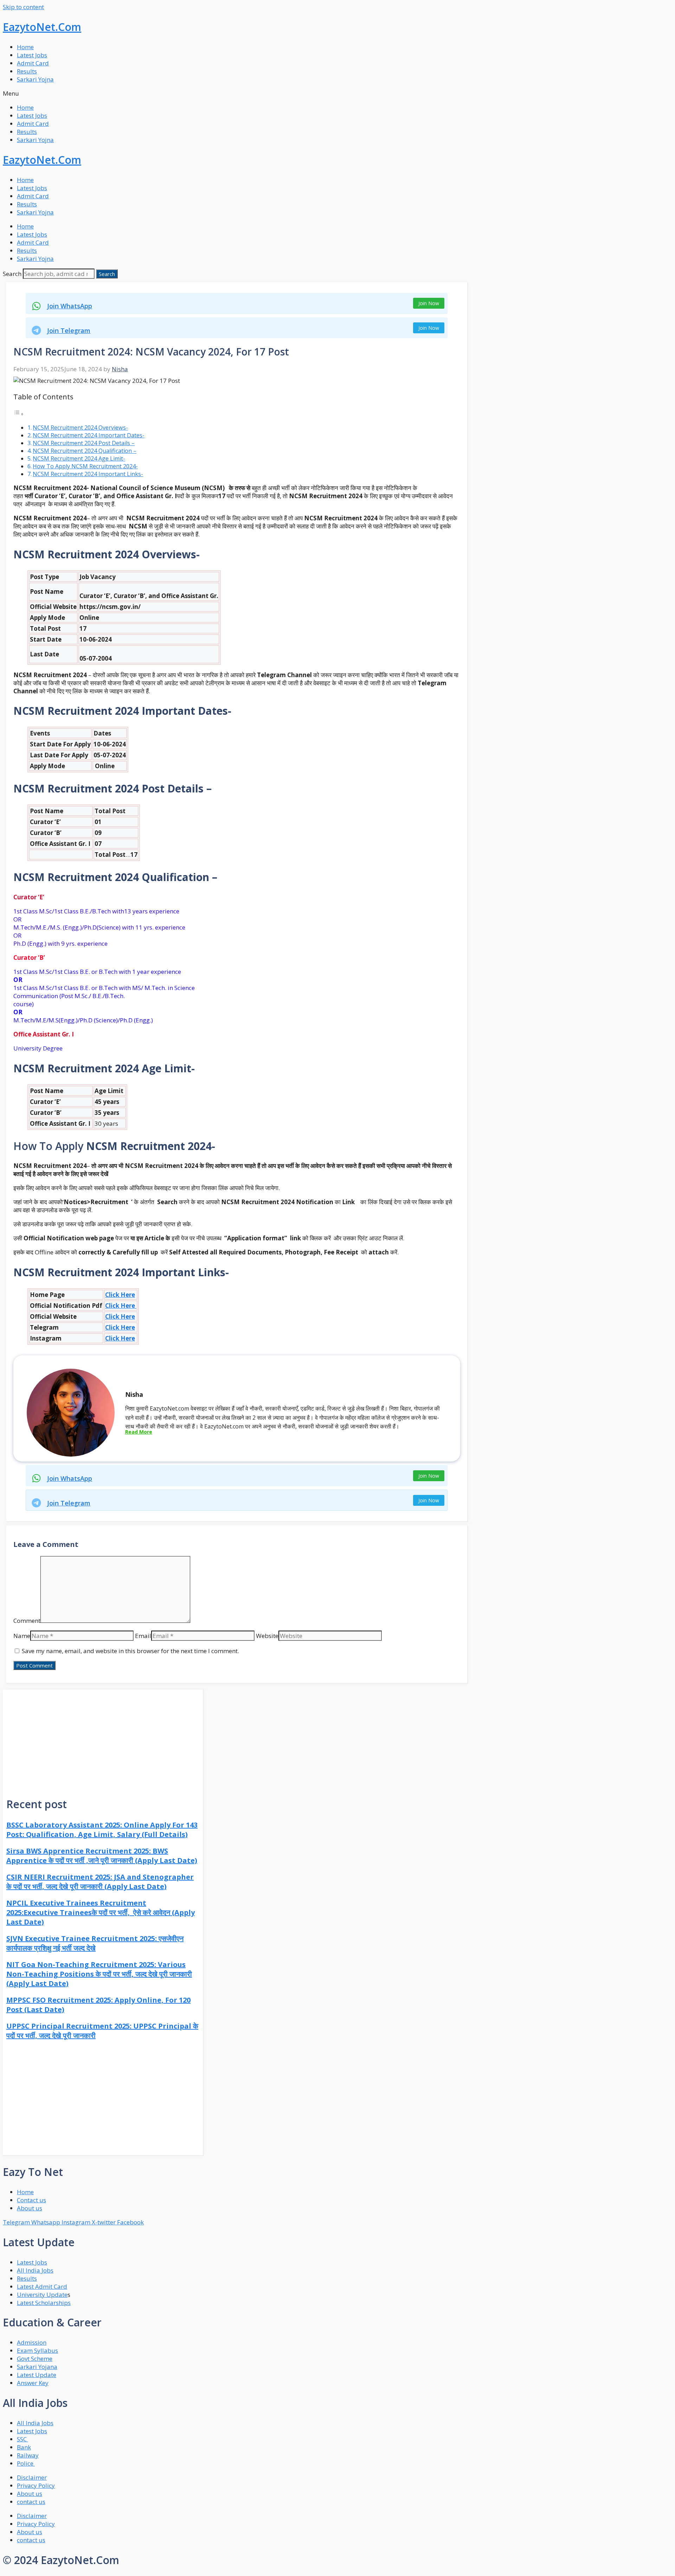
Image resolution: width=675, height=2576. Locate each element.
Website (267, 1636)
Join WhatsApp (70, 306)
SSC (22, 2439)
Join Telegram (69, 330)
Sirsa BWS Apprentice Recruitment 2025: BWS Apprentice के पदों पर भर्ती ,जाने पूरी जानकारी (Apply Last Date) (102, 1856)
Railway (28, 2455)
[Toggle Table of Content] (19, 414)
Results (27, 71)
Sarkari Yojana (37, 2367)
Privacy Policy (36, 2485)
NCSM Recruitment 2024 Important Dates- (89, 435)
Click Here (120, 1295)
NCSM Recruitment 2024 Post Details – (84, 443)
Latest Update (37, 2375)
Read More (139, 1432)
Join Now (429, 303)
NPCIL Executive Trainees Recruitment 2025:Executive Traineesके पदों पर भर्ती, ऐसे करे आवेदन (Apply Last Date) (101, 1912)
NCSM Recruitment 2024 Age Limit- (79, 458)
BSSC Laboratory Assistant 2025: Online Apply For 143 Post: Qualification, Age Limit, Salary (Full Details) (102, 1830)
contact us (31, 2502)
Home (25, 47)
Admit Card (33, 63)
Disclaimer (32, 2477)
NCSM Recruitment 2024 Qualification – (85, 451)
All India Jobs (35, 2270)
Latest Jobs (32, 55)
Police (26, 2463)
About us (30, 2494)
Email (143, 1636)
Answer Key (33, 2383)
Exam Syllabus (37, 2350)
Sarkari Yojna (35, 79)
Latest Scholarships (44, 2303)
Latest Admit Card (42, 2286)
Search (12, 274)
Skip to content (23, 7)
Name (22, 1636)
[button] (337, 93)
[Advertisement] (103, 1739)
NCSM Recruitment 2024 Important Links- (88, 474)
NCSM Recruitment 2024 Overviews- (80, 428)
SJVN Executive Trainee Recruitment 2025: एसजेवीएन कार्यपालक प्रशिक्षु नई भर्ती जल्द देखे (95, 1943)
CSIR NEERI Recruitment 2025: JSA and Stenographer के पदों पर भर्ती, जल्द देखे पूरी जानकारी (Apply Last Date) (100, 1882)
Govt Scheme (35, 2359)
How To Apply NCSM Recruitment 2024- (85, 466)
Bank (24, 2447)
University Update (42, 2295)
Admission (32, 2342)
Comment (27, 1621)
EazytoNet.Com (42, 27)
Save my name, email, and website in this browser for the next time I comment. (130, 1651)
